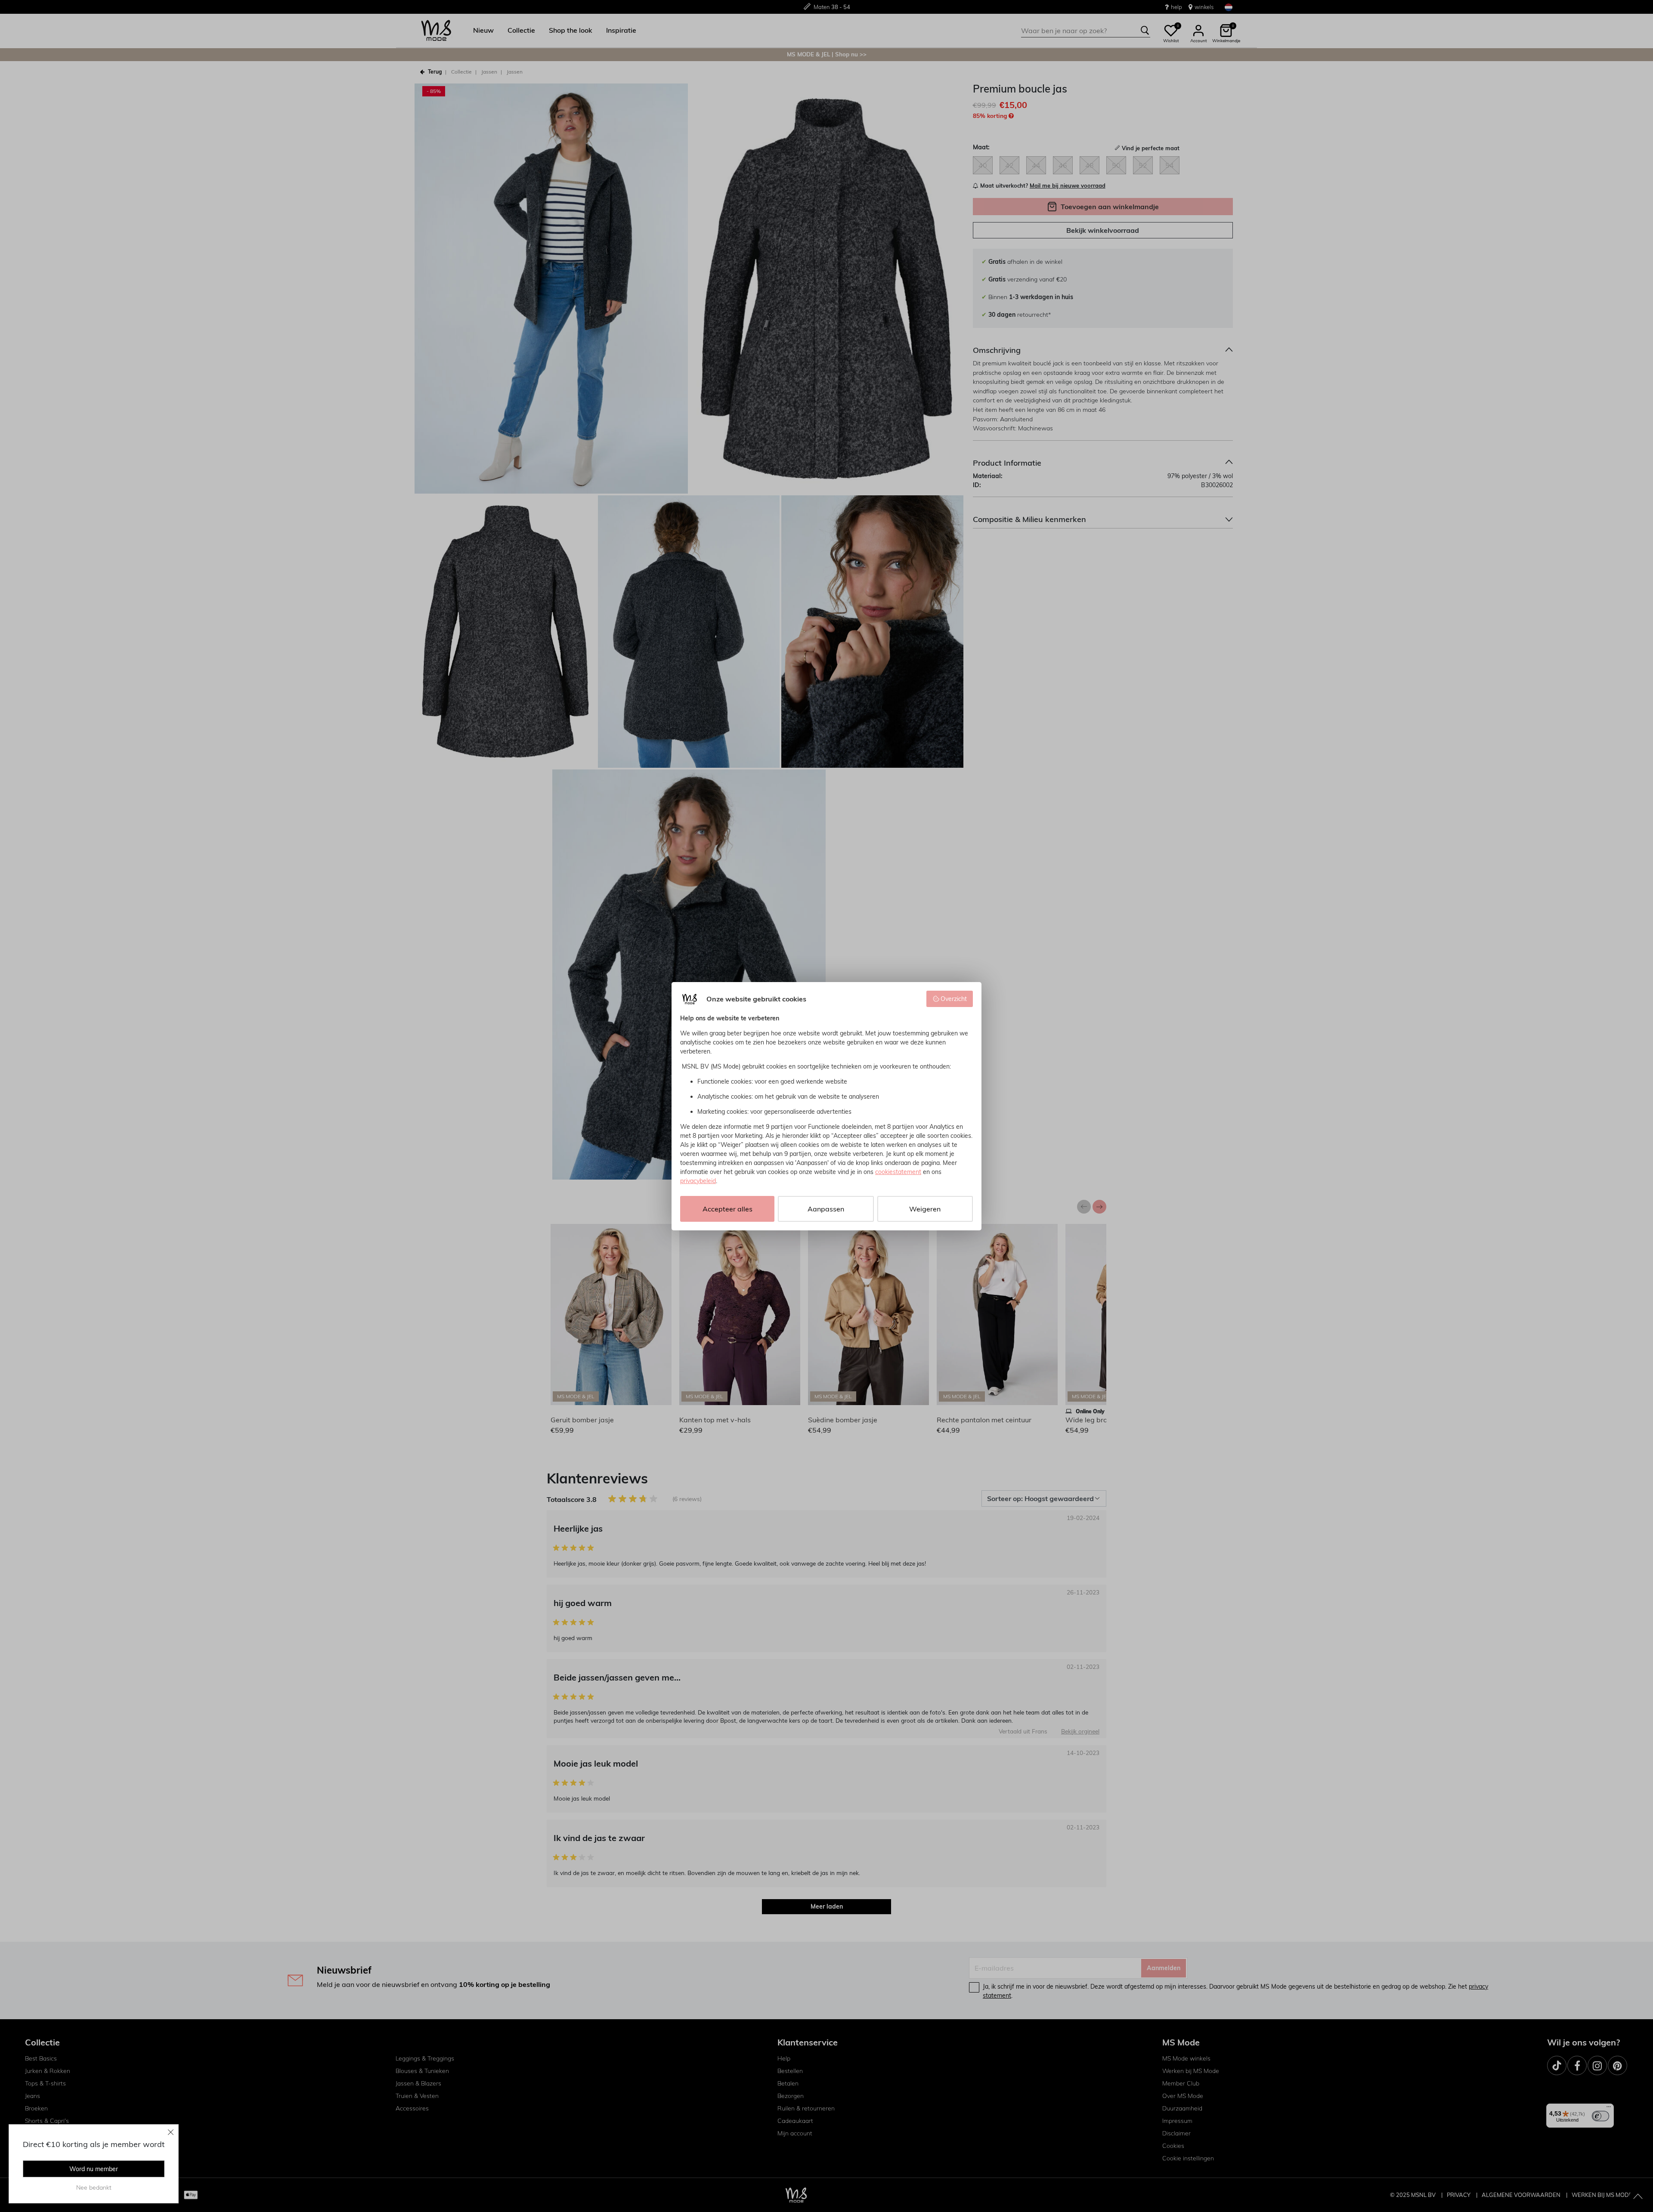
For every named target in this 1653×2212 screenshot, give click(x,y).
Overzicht (954, 999)
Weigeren (925, 1209)
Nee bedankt (94, 2187)
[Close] (171, 2132)
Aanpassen (826, 1209)
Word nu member (94, 2169)
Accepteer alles (727, 1209)
